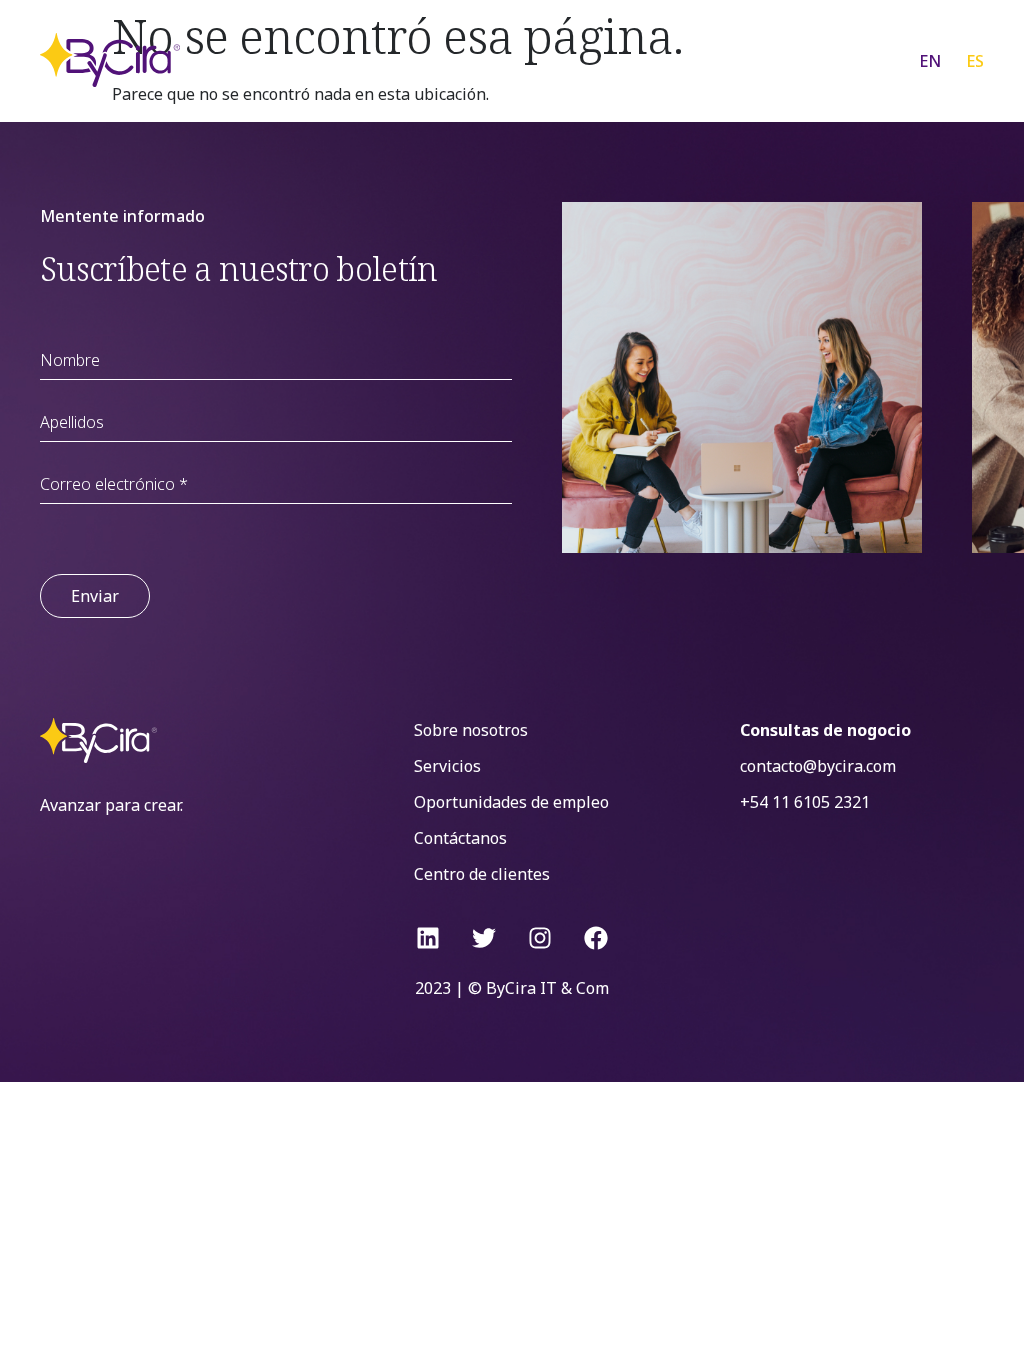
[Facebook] (596, 938)
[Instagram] (540, 938)
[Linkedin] (428, 938)
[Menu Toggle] (849, 60)
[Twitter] (484, 938)
